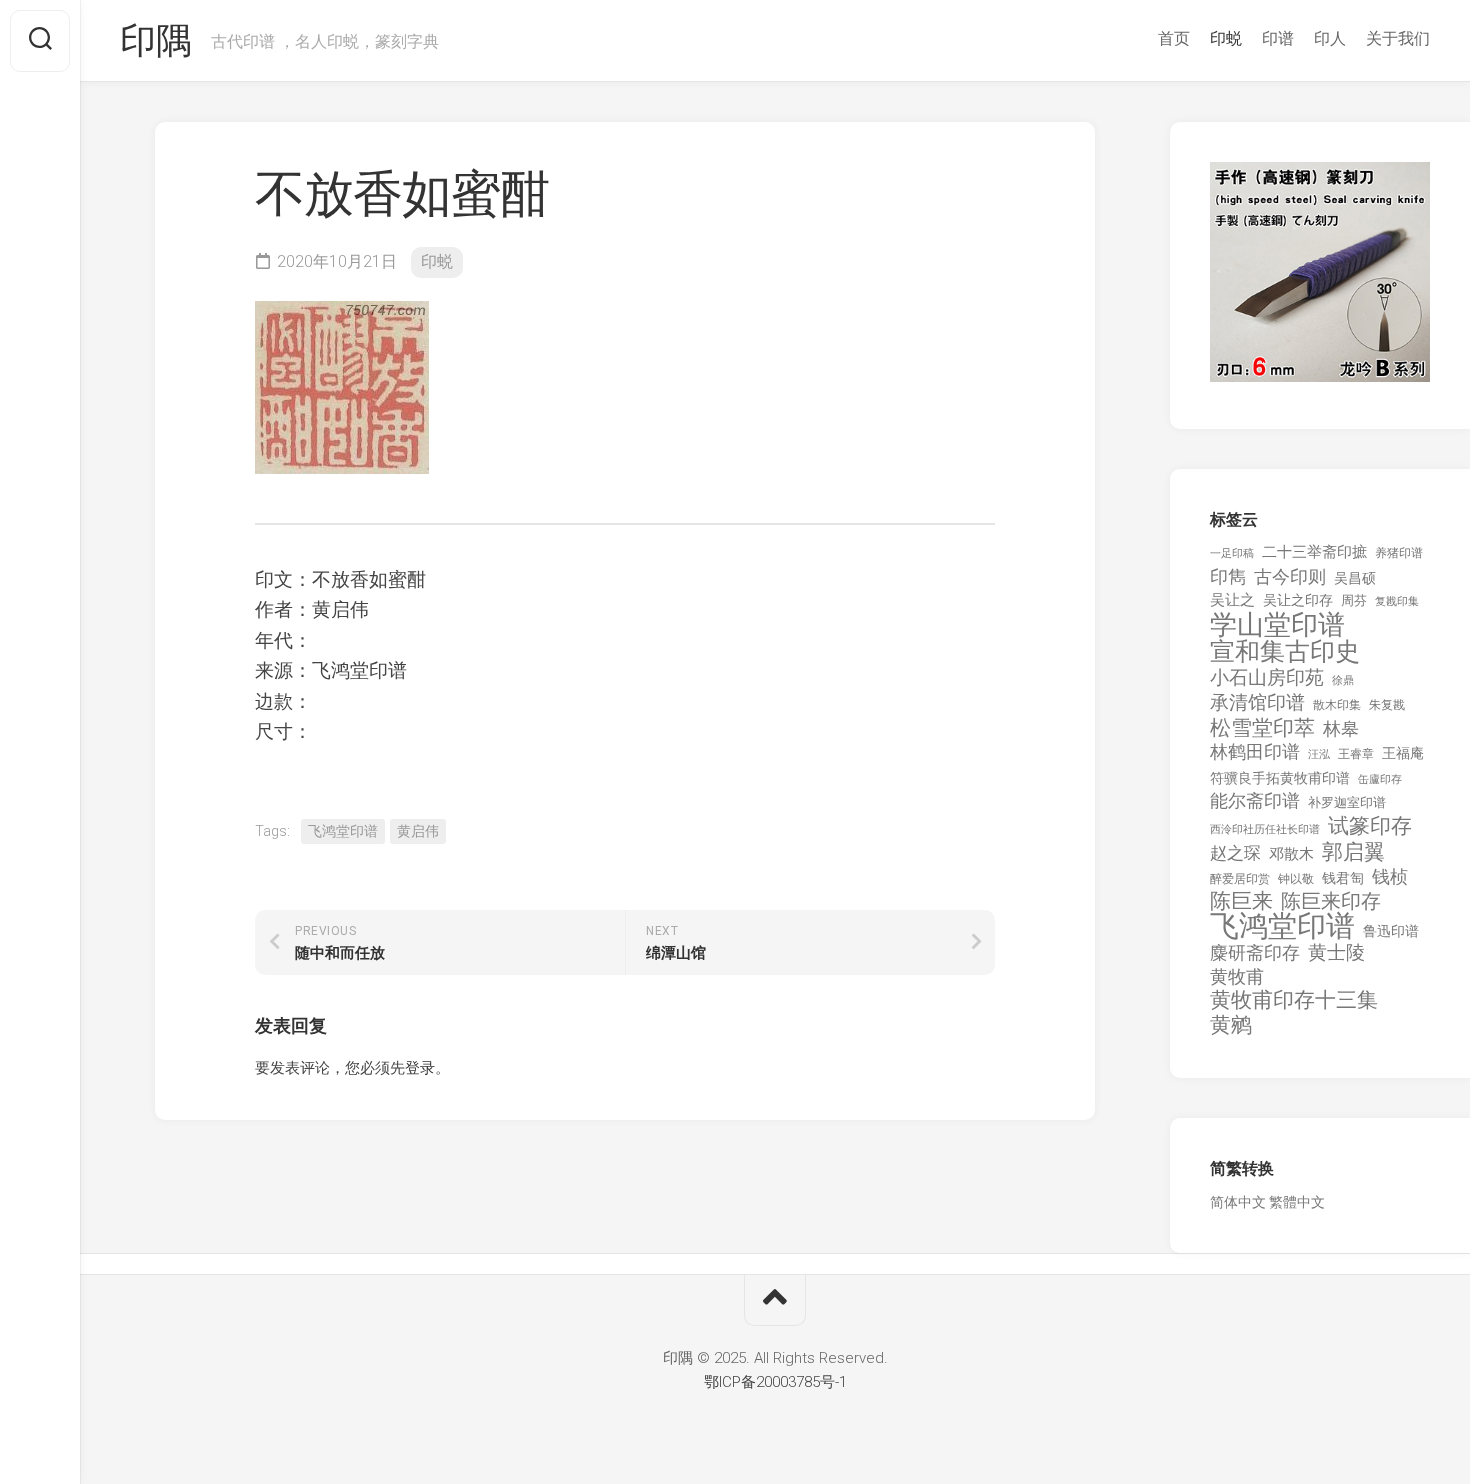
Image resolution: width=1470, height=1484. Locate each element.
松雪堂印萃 (1262, 728)
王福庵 (1403, 753)
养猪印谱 (1399, 553)
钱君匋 (1343, 878)
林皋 (1341, 728)
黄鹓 (1231, 1025)
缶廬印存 (1380, 779)
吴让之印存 (1298, 600)
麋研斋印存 (1255, 952)
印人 (1330, 38)
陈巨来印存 (1331, 902)
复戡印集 (1397, 601)
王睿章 (1356, 754)
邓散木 (1291, 854)
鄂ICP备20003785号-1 (775, 1382)
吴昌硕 (1355, 578)
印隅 (155, 41)
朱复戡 (1387, 705)
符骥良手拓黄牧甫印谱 (1280, 778)
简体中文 (1238, 1202)
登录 (420, 1068)
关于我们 (1398, 38)
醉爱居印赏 (1240, 879)
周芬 (1354, 600)
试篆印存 (1370, 826)
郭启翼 (1353, 852)
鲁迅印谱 (1391, 931)
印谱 (1278, 38)
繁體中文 (1297, 1202)
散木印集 (1337, 705)
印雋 (1228, 576)
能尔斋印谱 (1255, 800)
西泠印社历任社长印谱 (1265, 829)
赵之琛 (1235, 853)
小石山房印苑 (1267, 678)
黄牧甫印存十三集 (1294, 1000)
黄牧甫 (1237, 976)
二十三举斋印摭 (1314, 552)
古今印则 (1290, 577)
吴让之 (1232, 600)
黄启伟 (418, 831)
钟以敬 (1296, 879)
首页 (1174, 38)
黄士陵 (1336, 953)
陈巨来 (1241, 901)
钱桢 (1390, 876)
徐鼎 (1343, 680)
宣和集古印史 (1285, 651)
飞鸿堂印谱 (343, 831)
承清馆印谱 (1257, 703)
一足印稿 (1232, 553)
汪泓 (1319, 754)
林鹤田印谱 (1255, 751)
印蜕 (1226, 38)
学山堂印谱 (1277, 625)
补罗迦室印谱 (1347, 802)
